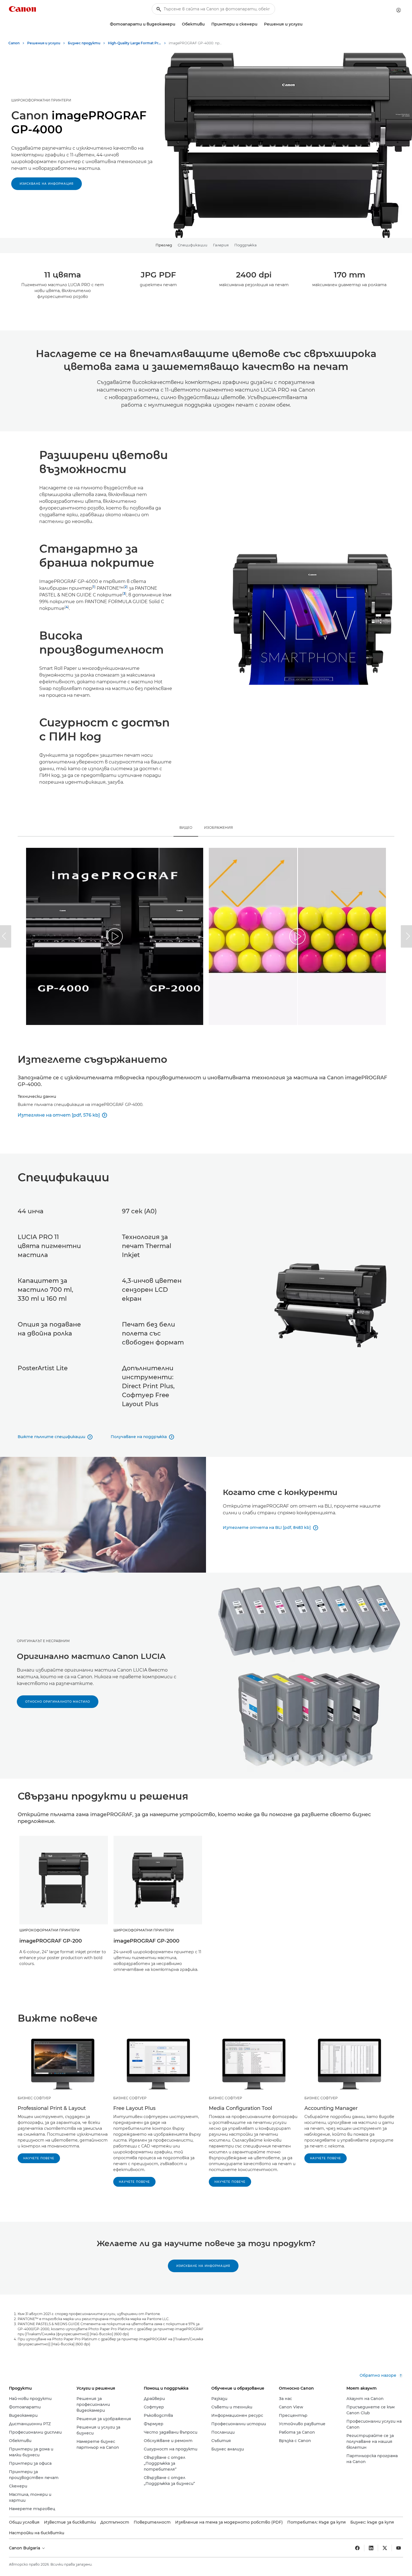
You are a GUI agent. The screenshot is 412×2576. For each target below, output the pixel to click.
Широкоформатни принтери (41, 100)
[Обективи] (207, 24)
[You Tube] (399, 2548)
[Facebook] (357, 2548)
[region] (115, 936)
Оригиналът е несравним (43, 1641)
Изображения (218, 828)
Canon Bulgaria (25, 2548)
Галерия (221, 245)
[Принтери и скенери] (260, 24)
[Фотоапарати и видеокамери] (177, 24)
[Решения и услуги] (305, 24)
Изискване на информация (47, 184)
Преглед (164, 245)
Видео (186, 828)
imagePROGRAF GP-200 (51, 1941)
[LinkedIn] (371, 2548)
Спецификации (193, 245)
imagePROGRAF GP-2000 (146, 1941)
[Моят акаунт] (399, 10)
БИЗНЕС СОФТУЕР (34, 2098)
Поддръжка (246, 245)
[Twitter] (385, 2548)
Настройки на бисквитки (37, 2533)
